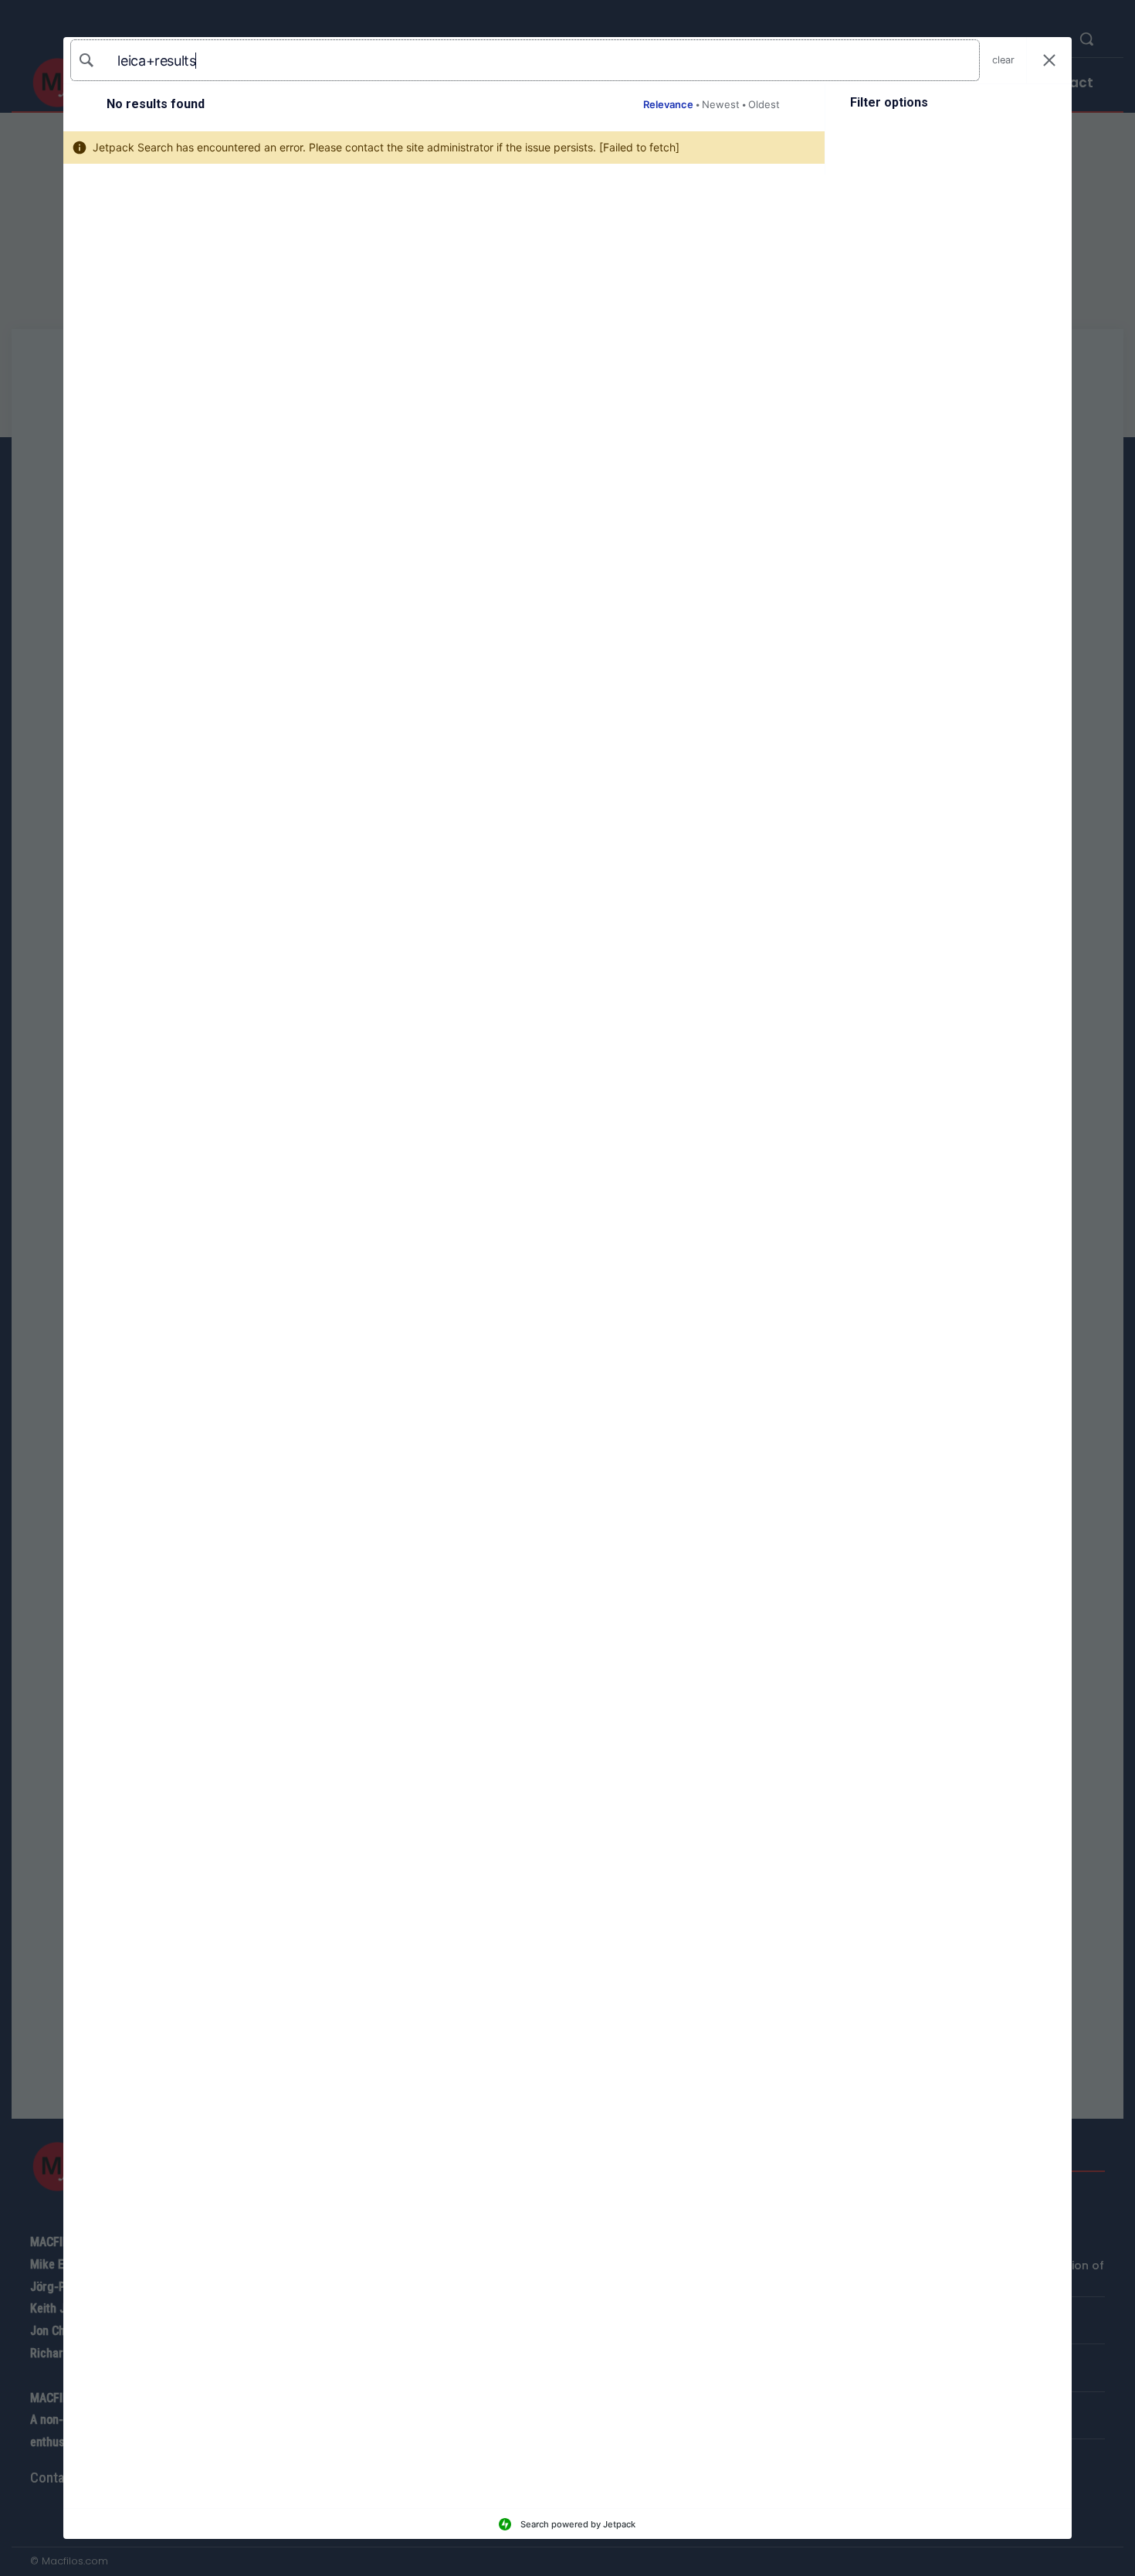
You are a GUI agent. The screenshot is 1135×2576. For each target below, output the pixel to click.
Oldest (764, 104)
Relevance (668, 104)
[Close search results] (1049, 61)
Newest (721, 104)
